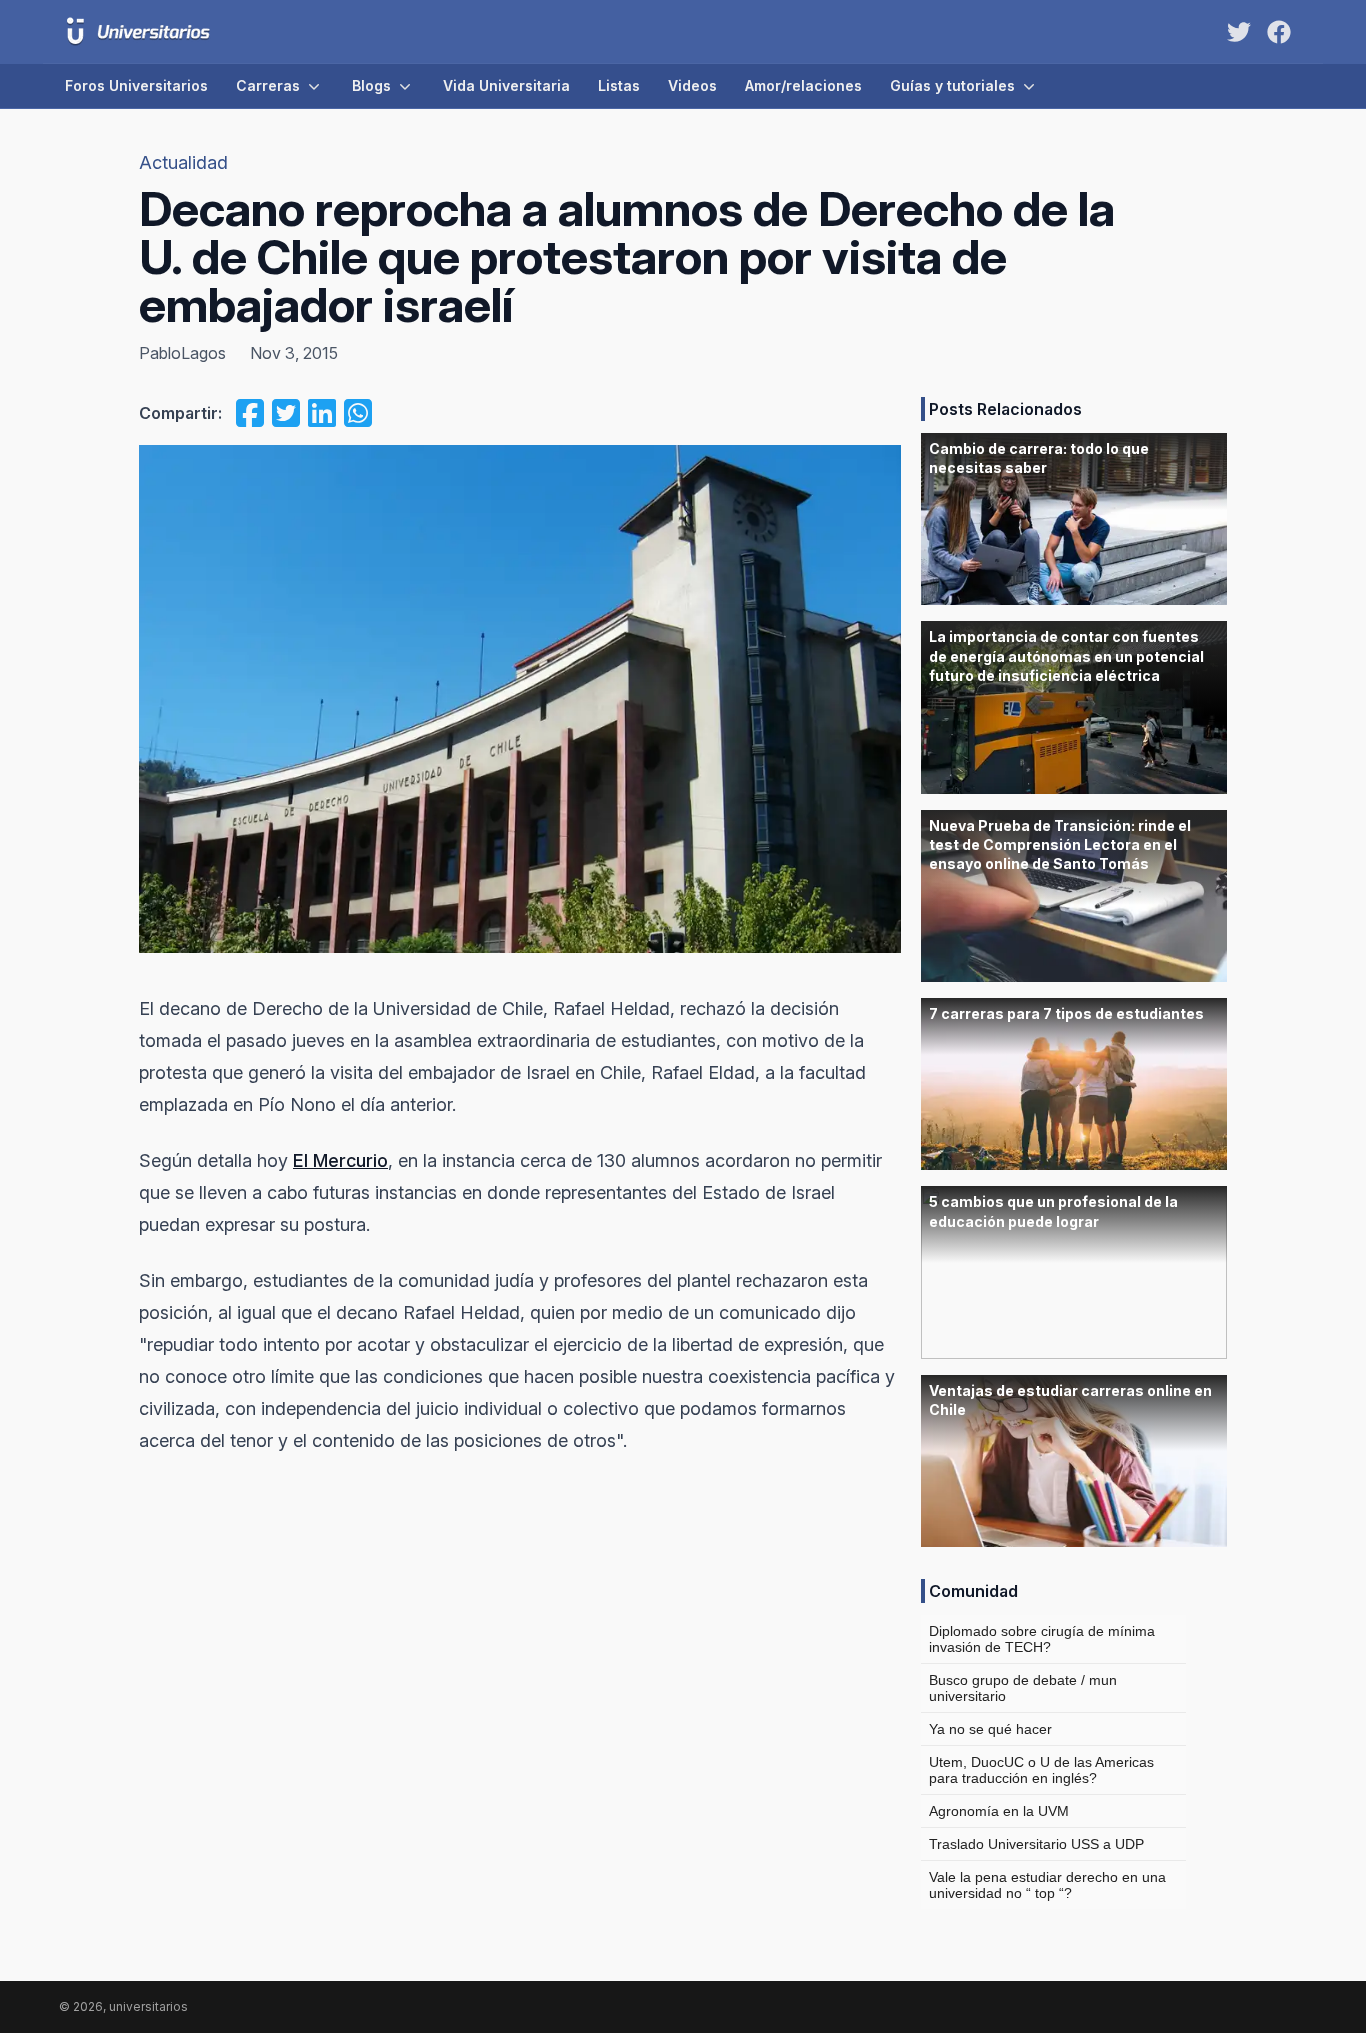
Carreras (268, 85)
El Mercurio (340, 1160)
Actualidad (183, 162)
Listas (619, 85)
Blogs (371, 85)
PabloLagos (182, 353)
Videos (692, 85)
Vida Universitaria (506, 85)
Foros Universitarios (136, 85)
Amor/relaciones (803, 85)
